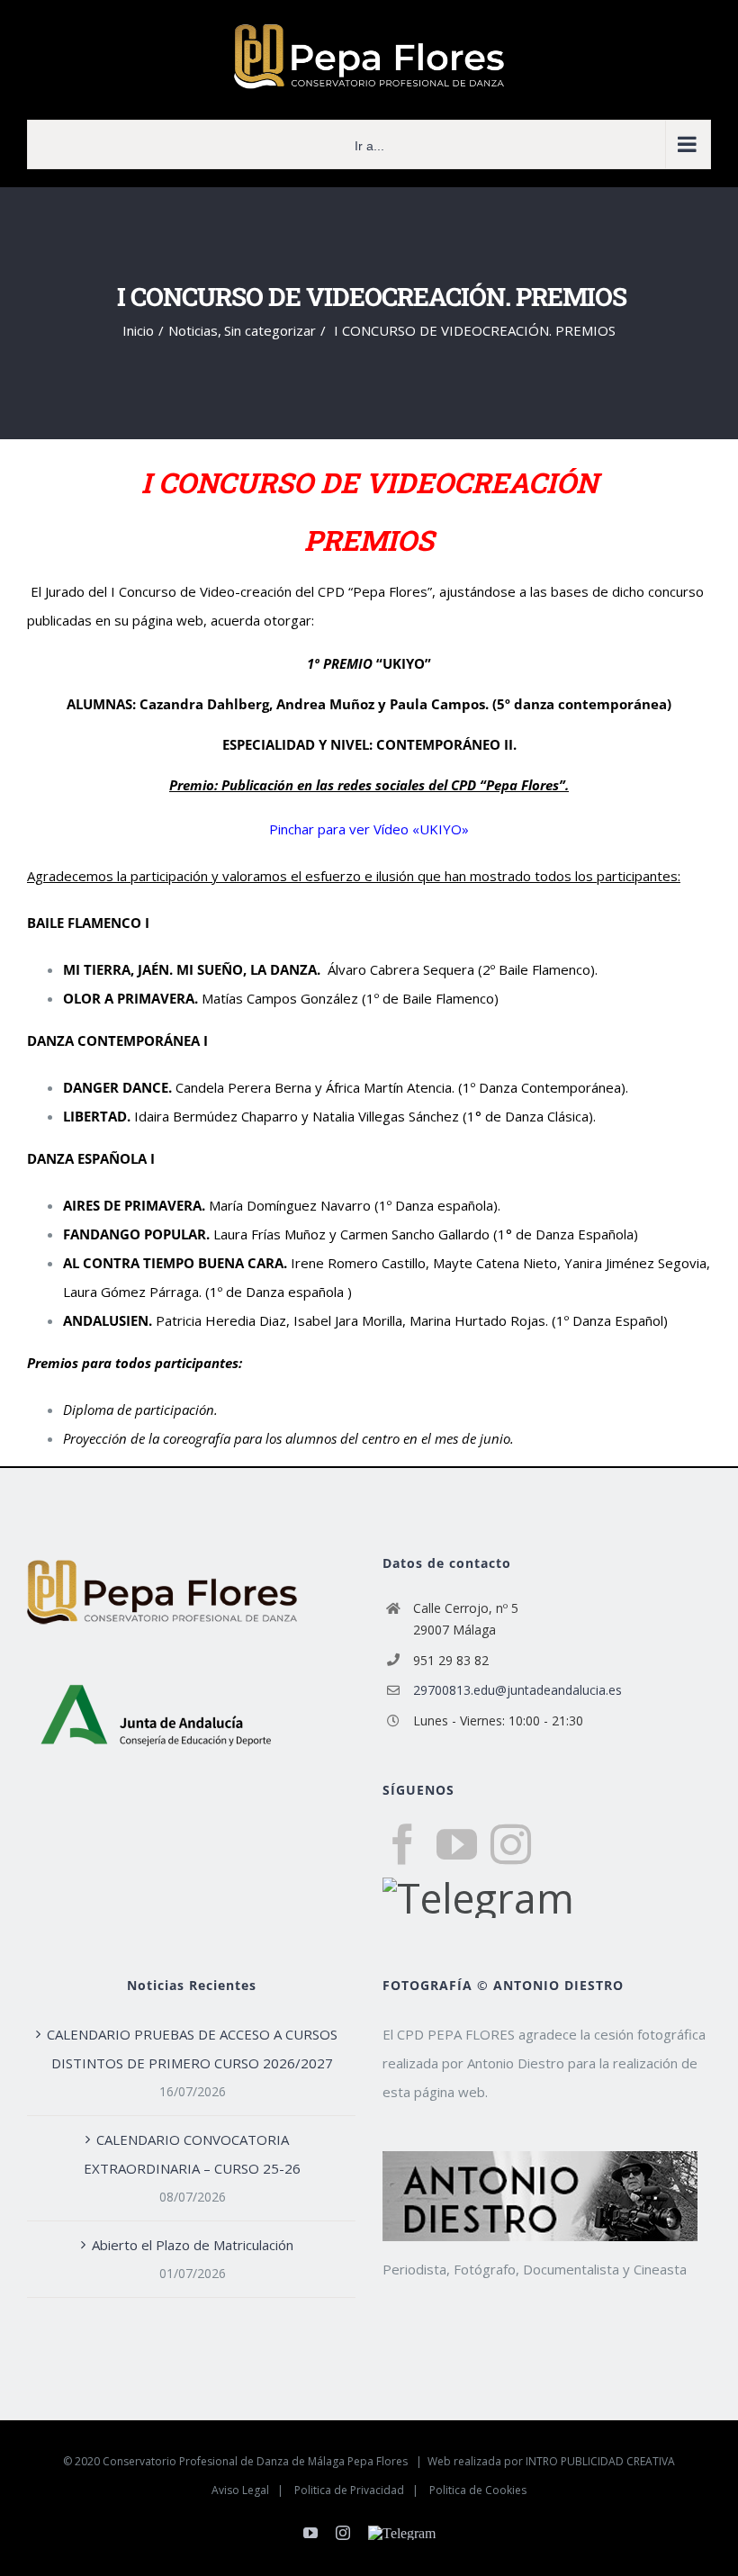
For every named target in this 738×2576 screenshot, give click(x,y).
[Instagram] (511, 1845)
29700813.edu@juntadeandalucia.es (517, 1690)
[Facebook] (403, 1845)
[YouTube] (457, 1845)
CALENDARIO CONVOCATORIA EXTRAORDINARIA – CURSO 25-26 (192, 2154)
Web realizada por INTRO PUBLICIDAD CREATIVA (551, 2461)
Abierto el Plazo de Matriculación (193, 2245)
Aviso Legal (240, 2490)
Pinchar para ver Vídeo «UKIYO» (369, 829)
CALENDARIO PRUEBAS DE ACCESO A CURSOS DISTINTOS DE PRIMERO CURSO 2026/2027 (192, 2049)
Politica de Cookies (478, 2490)
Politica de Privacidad (349, 2490)
